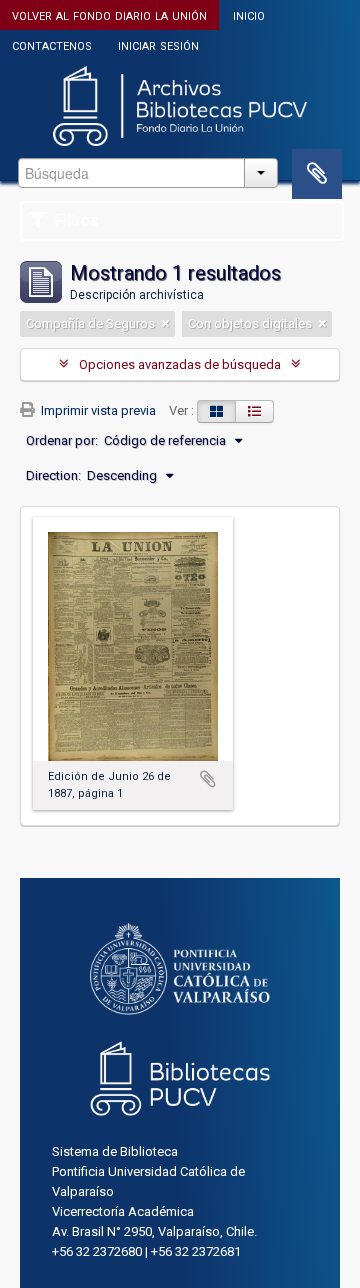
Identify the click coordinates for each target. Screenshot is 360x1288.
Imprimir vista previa (97, 410)
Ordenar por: (62, 440)
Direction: (53, 475)
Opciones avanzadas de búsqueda (180, 364)
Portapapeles (317, 174)
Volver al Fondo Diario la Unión (109, 14)
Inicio (249, 14)
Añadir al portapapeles (208, 779)
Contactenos (52, 44)
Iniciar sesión (158, 44)
